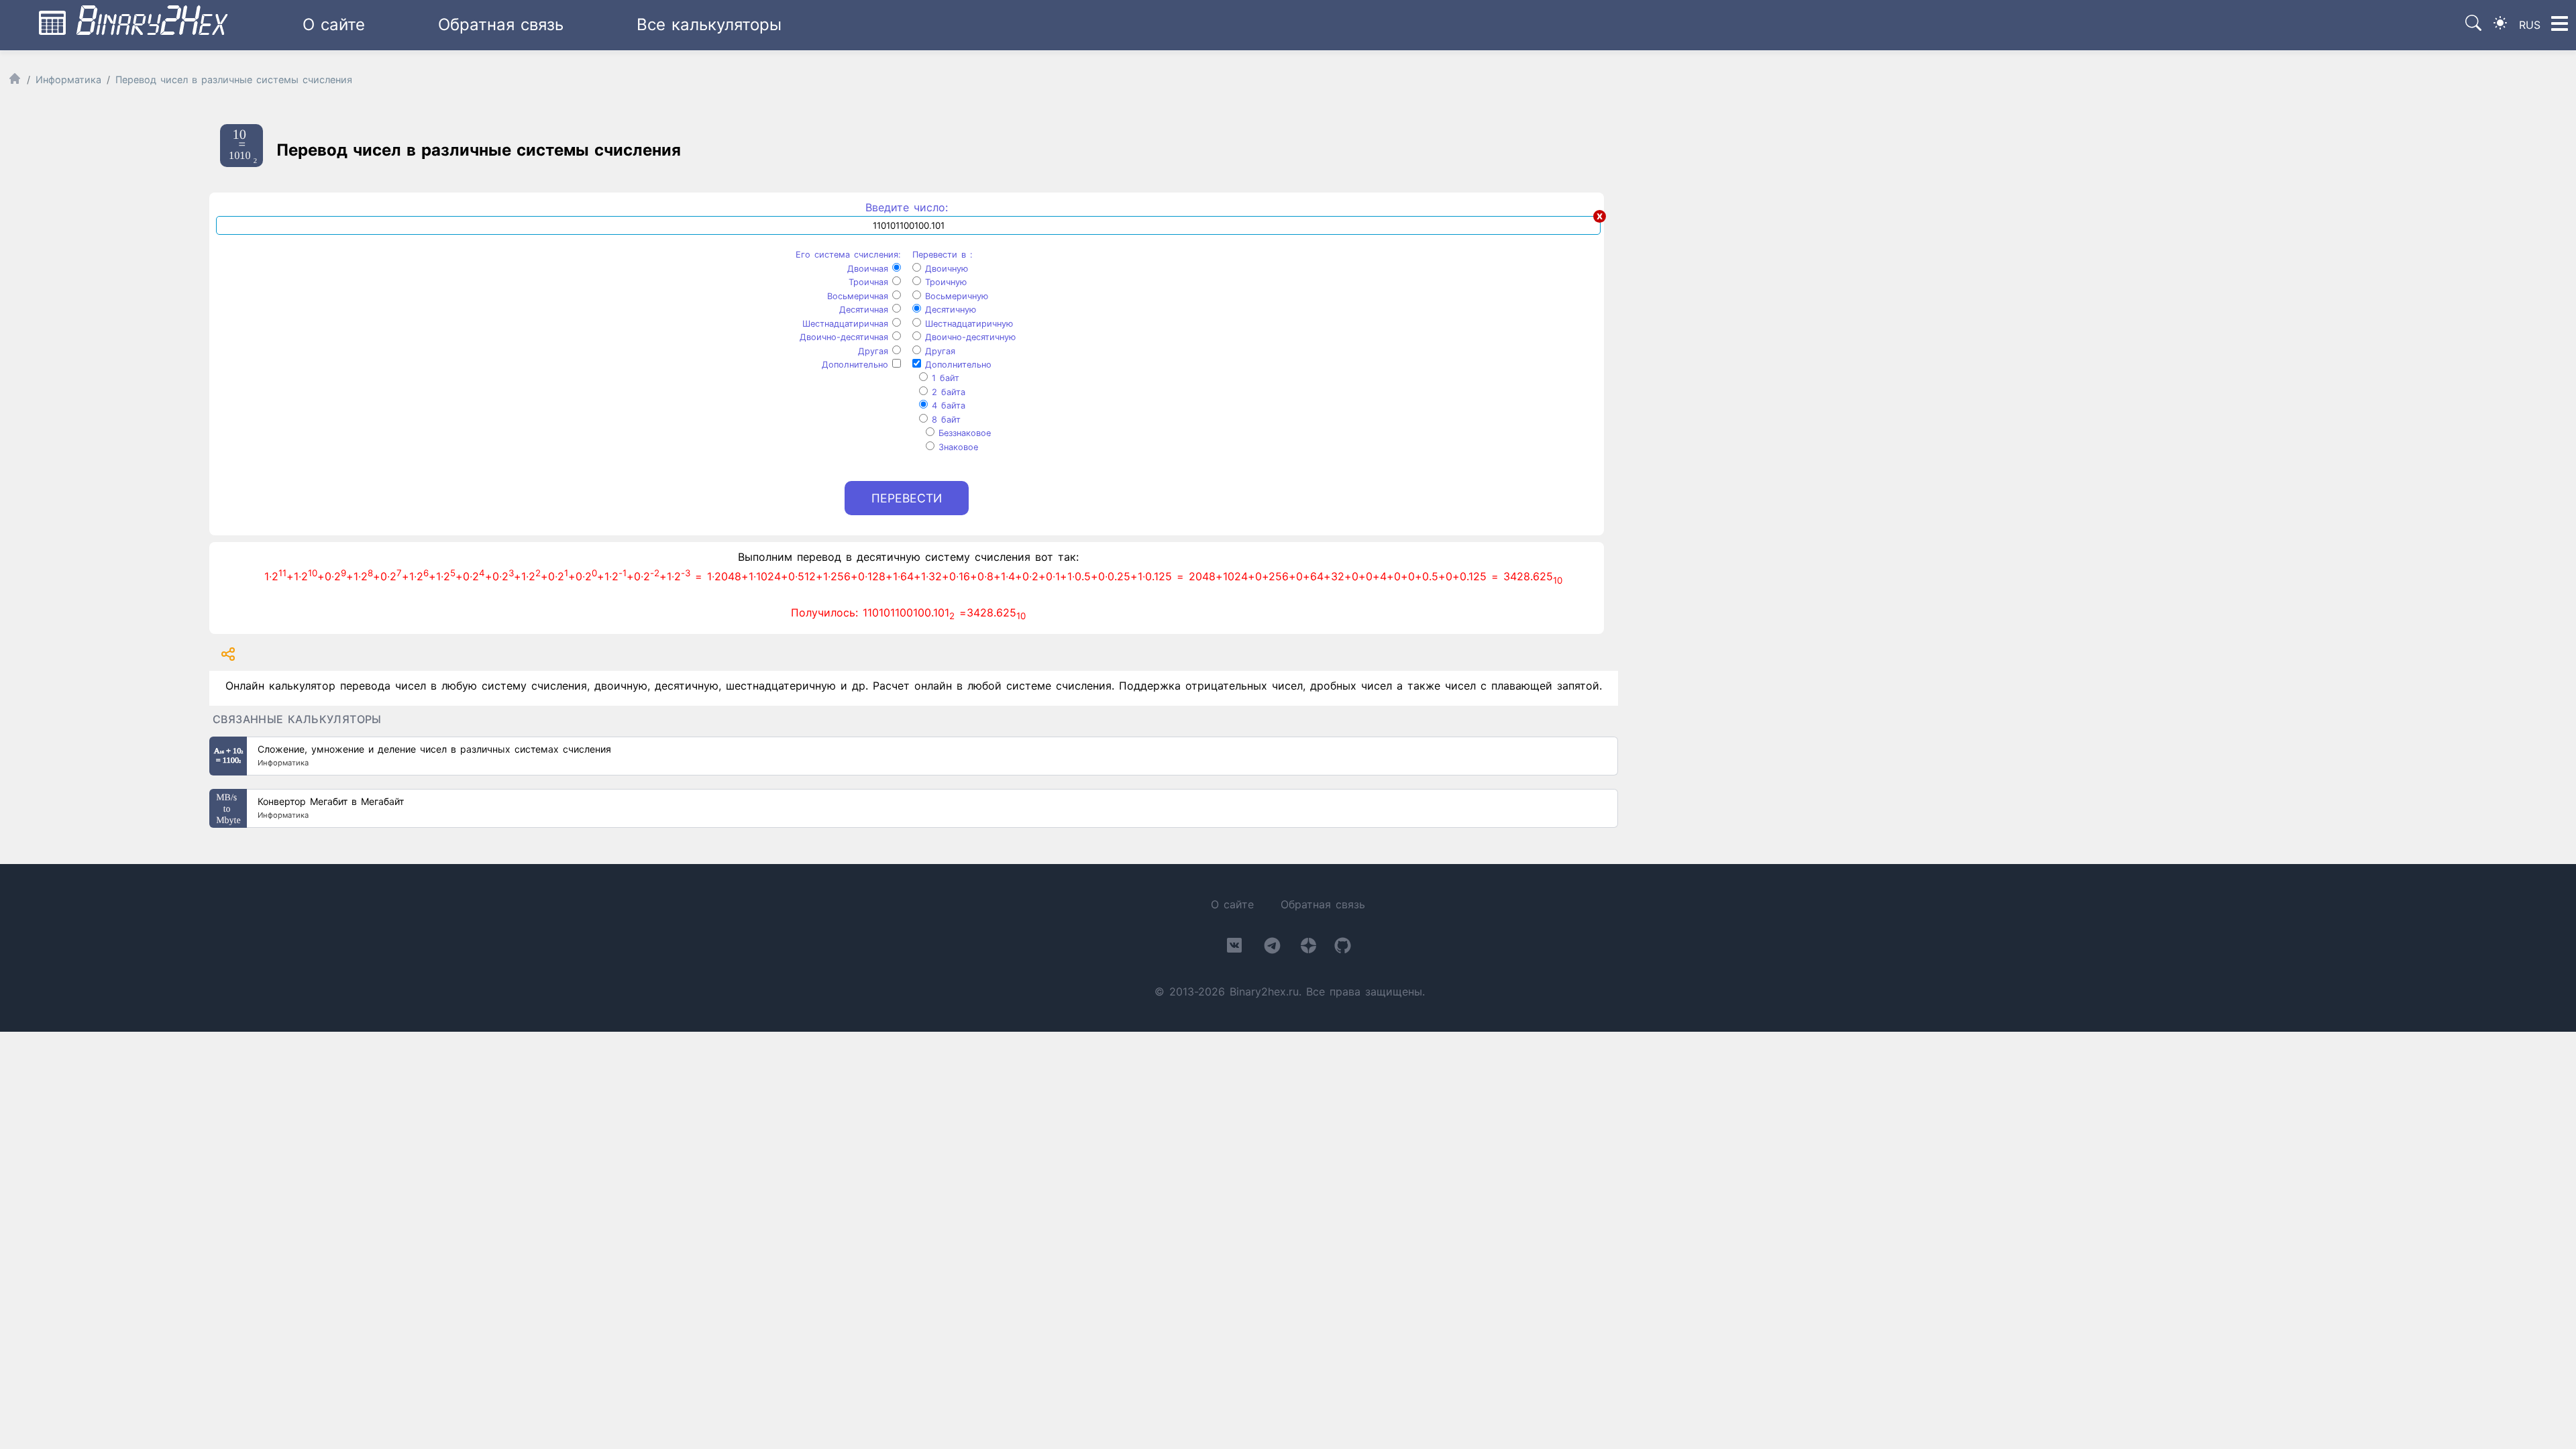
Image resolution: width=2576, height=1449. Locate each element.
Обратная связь (501, 24)
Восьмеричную (955, 296)
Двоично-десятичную (968, 337)
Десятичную (949, 310)
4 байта (947, 406)
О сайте (334, 24)
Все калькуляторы (709, 24)
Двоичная (870, 269)
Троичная (870, 282)
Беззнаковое (963, 433)
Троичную (944, 282)
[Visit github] (1343, 948)
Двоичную (945, 269)
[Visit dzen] (1308, 948)
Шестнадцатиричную (967, 324)
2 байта (947, 392)
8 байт (944, 420)
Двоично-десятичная (846, 337)
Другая (875, 351)
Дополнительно (857, 365)
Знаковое (956, 447)
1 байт (944, 378)
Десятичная (866, 310)
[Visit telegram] (1272, 948)
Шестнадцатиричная (847, 324)
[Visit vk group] (1234, 948)
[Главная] (15, 82)
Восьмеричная (860, 296)
